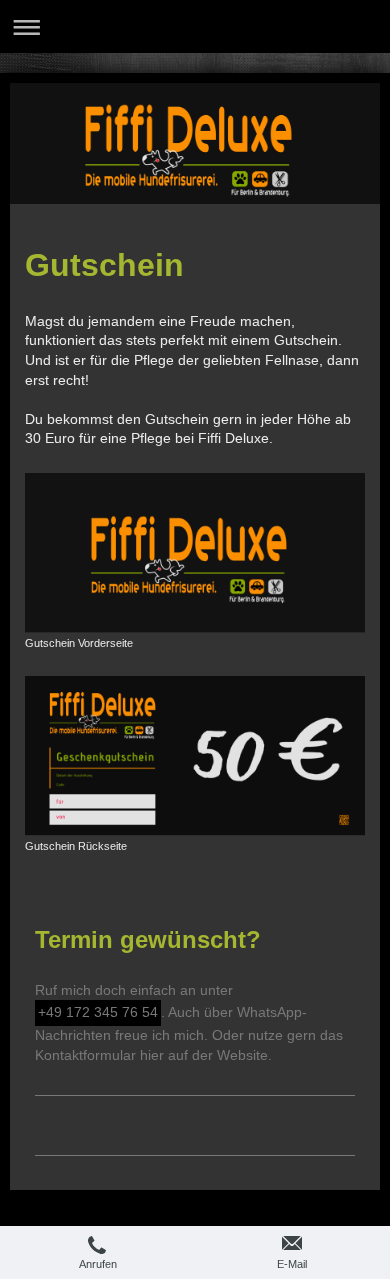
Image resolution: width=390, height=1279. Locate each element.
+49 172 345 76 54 (98, 1012)
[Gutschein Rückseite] (195, 756)
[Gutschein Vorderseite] (195, 553)
